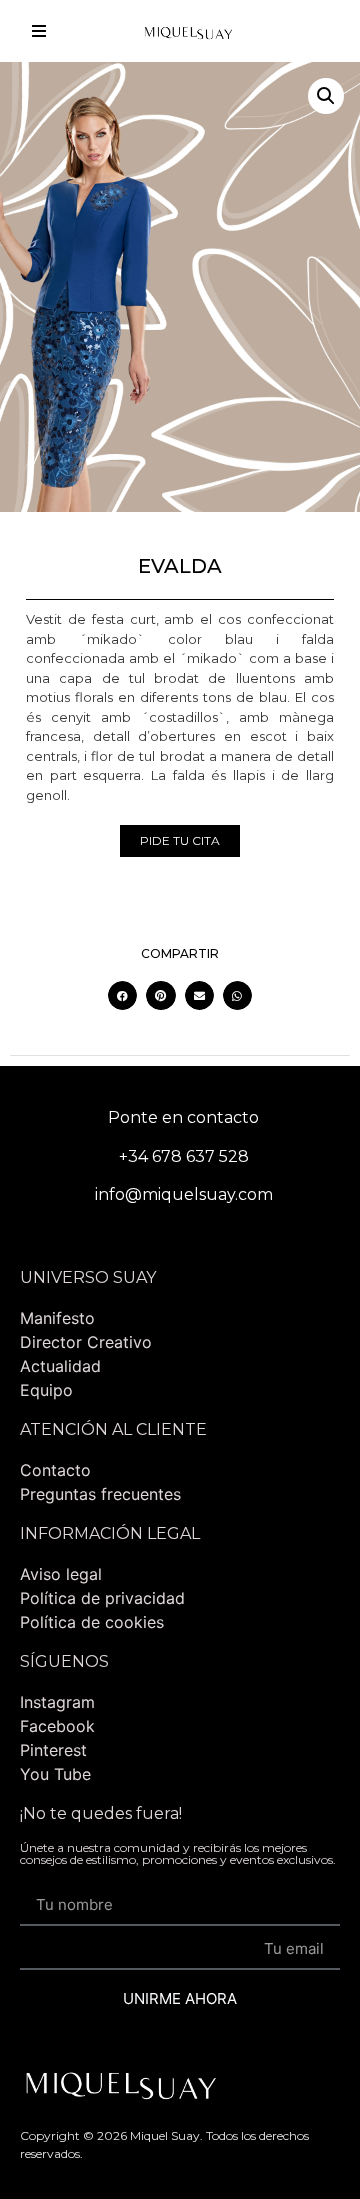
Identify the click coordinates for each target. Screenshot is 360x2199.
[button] (326, 96)
